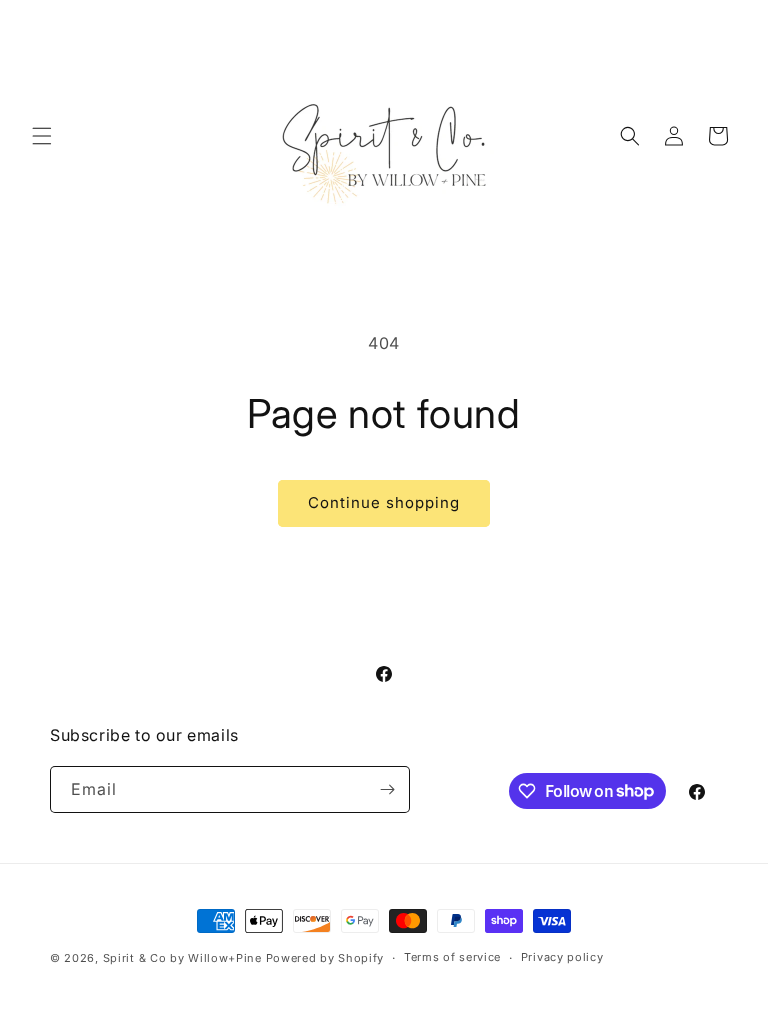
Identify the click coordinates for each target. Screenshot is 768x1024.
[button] (42, 136)
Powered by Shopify (325, 958)
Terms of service (452, 957)
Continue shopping (384, 502)
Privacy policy (562, 957)
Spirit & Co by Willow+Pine (182, 958)
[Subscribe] (387, 789)
